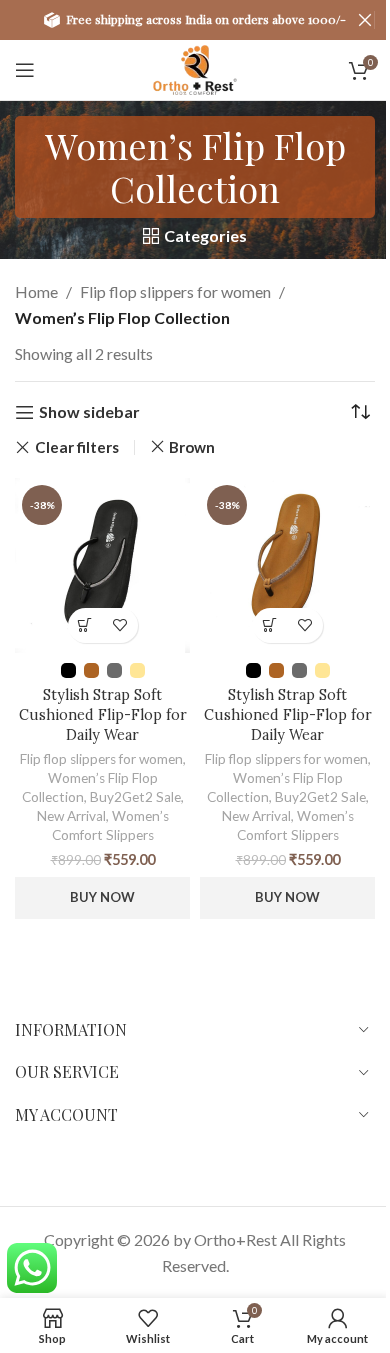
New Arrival (71, 816)
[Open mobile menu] (25, 70)
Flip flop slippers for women (175, 291)
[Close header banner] (365, 20)
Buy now (102, 897)
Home (36, 291)
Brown (192, 447)
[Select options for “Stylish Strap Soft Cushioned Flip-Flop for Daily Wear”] (85, 625)
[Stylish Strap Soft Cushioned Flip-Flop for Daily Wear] (102, 565)
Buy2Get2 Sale (135, 797)
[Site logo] (194, 67)
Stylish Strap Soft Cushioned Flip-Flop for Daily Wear (103, 715)
